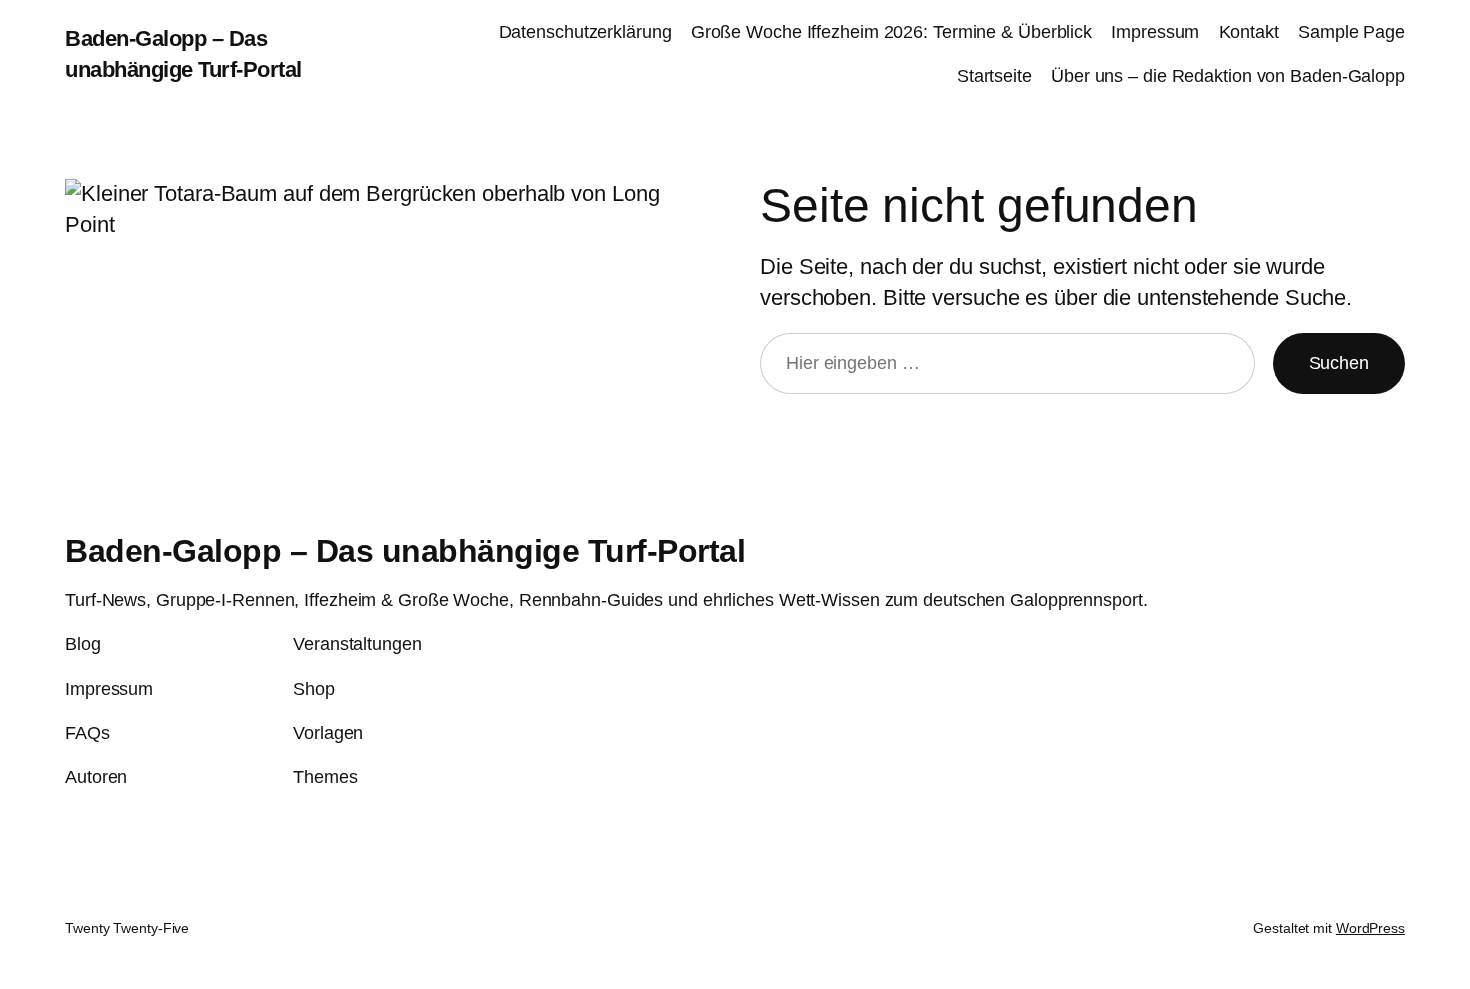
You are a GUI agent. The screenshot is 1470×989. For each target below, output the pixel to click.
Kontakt (1249, 32)
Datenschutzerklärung (585, 32)
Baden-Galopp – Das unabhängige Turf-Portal (405, 551)
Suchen (1339, 363)
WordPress (1370, 928)
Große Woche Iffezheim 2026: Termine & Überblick (891, 32)
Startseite (994, 76)
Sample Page (1351, 32)
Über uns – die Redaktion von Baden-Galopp (1228, 76)
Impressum (1155, 32)
